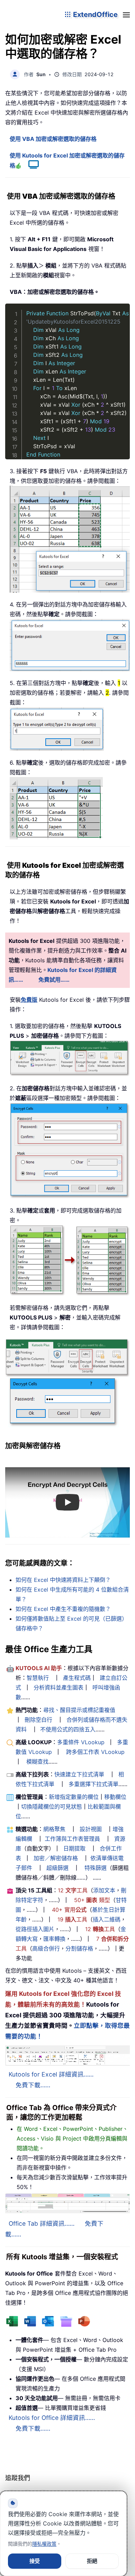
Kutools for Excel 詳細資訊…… (51, 2074)
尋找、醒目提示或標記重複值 (79, 1710)
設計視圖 (91, 1829)
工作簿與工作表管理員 (72, 1839)
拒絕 (92, 2561)
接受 (35, 2561)
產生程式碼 (77, 1678)
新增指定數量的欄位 (74, 1797)
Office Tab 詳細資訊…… (42, 2223)
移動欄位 (115, 1797)
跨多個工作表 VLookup (95, 1752)
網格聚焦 (54, 1829)
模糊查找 (37, 1762)
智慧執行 (38, 1678)
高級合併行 (46, 1948)
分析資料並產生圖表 (58, 1687)
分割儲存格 (79, 1948)
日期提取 (74, 1848)
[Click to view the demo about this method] (30, 165)
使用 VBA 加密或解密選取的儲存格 (53, 139)
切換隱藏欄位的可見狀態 (52, 1807)
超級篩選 (57, 1868)
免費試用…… (54, 980)
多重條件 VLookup (81, 1742)
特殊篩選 (96, 1868)
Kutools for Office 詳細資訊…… (52, 2418)
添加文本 (104, 1890)
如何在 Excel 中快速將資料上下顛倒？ (63, 1580)
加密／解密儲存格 (56, 1858)
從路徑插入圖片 (35, 1929)
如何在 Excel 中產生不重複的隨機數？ (63, 1609)
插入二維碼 (107, 1919)
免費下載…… (33, 2085)
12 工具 (73, 1890)
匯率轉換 (54, 1939)
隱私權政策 (44, 2544)
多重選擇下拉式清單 (93, 1784)
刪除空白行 (38, 1720)
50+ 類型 (92, 1900)
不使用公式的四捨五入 (68, 1729)
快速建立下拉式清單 (79, 1774)
